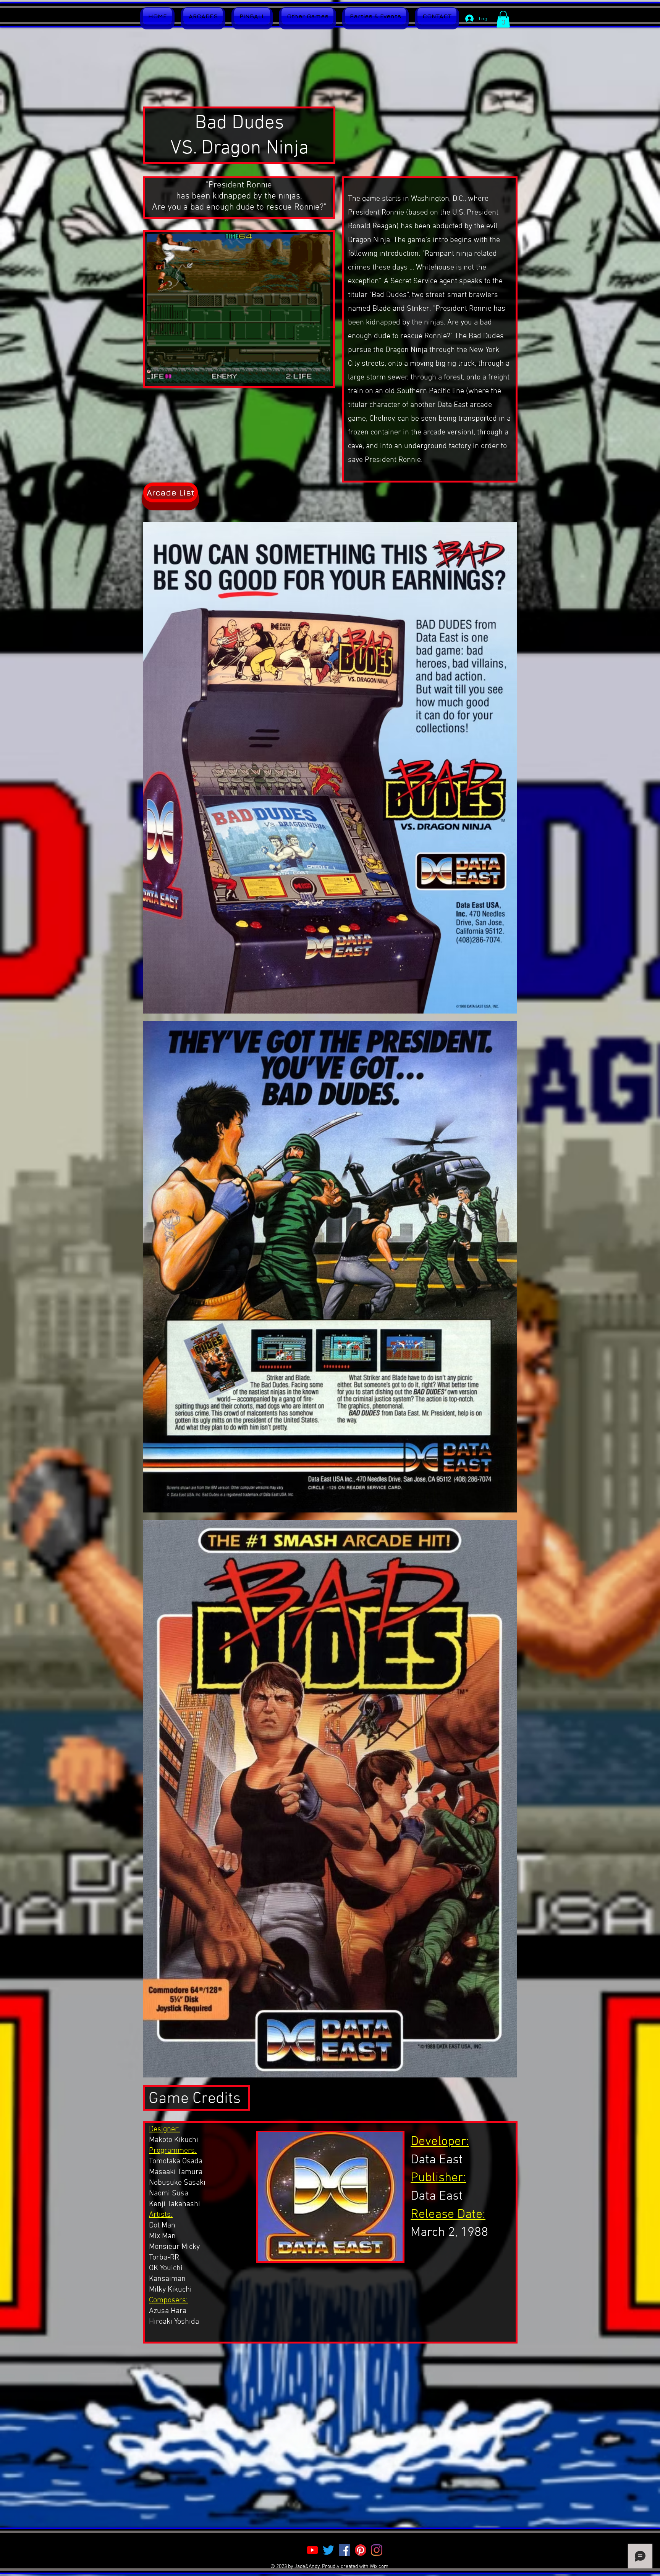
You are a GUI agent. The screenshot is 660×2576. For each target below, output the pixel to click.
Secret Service (414, 281)
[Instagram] (377, 2550)
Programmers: (173, 2151)
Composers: (168, 2300)
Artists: (161, 2215)
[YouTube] (312, 2550)
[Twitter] (328, 2550)
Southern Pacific (424, 391)
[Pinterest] (361, 2550)
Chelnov (382, 419)
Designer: (164, 2129)
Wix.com (379, 2567)
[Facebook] (345, 2550)
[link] (503, 19)
